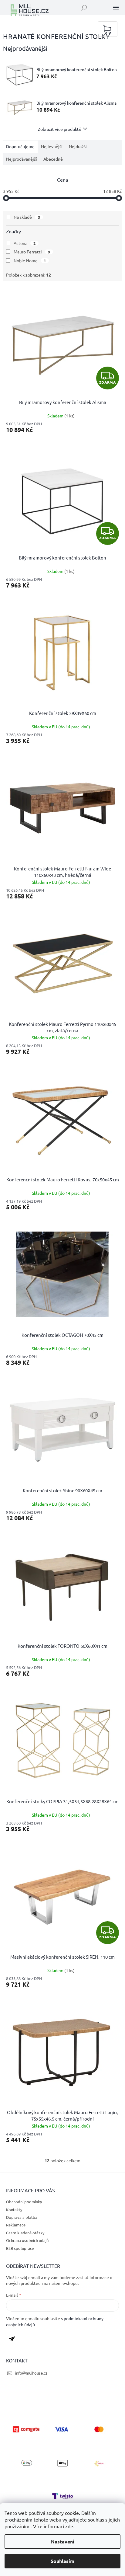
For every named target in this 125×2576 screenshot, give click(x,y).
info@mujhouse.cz (31, 2373)
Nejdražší (78, 146)
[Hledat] (84, 8)
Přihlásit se (14, 2340)
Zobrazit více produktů (60, 129)
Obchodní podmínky (24, 2202)
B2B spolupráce (20, 2248)
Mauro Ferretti (32, 252)
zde (69, 2526)
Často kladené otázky (25, 2233)
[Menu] (116, 8)
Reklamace (16, 2225)
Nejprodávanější (22, 159)
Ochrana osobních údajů (27, 2240)
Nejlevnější (52, 146)
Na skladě (27, 217)
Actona (25, 243)
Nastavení (63, 2541)
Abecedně (53, 159)
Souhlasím (62, 2561)
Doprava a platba (22, 2217)
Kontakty (14, 2210)
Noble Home (30, 260)
